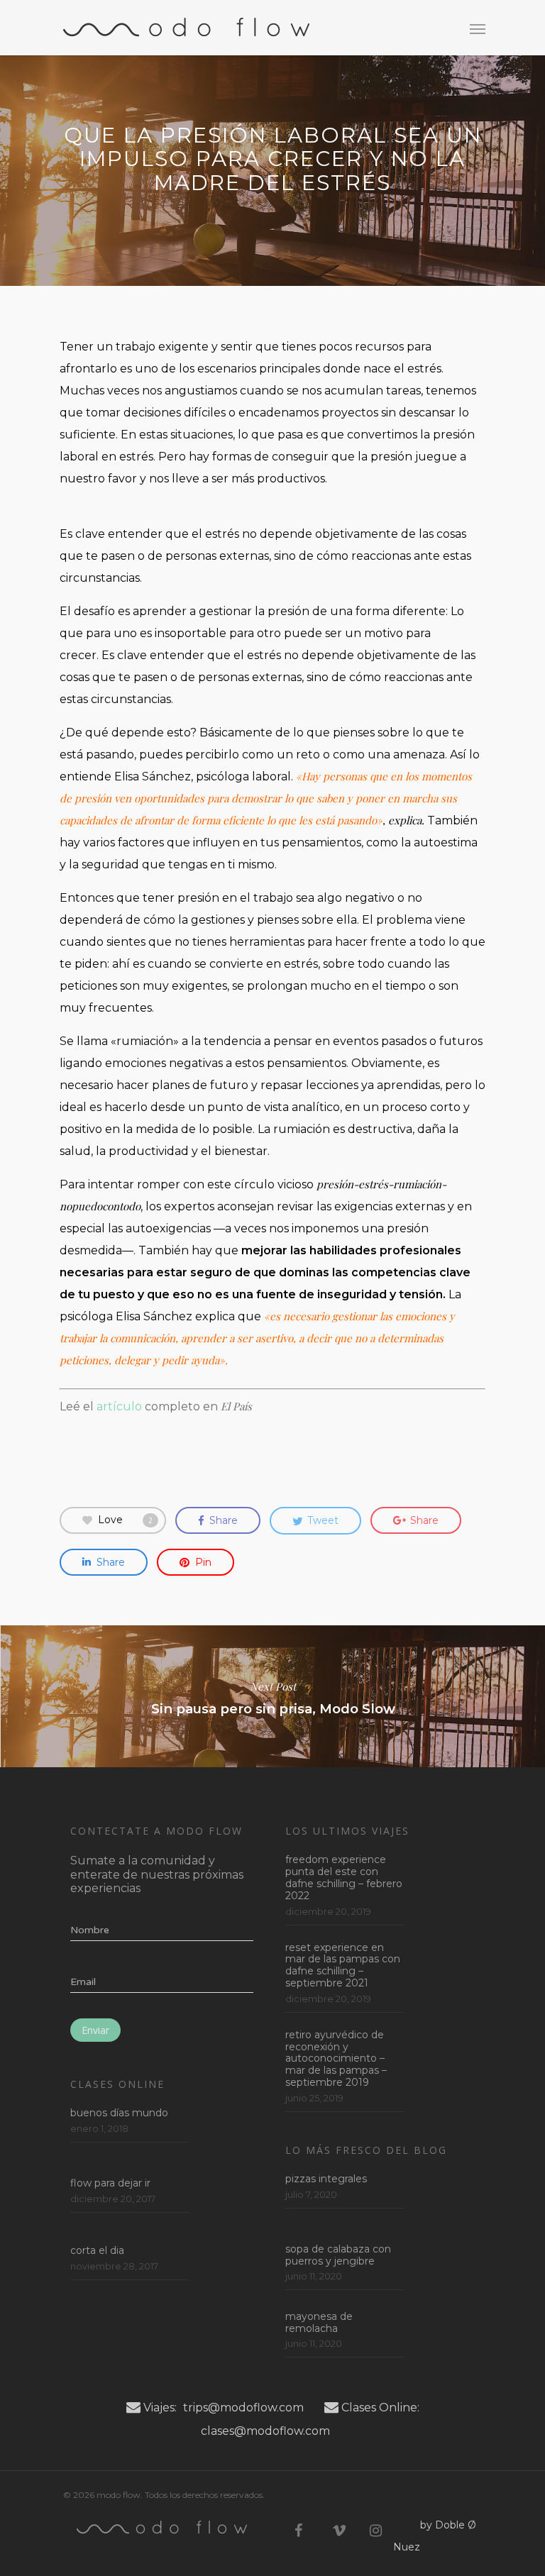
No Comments (351, 219)
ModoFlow (193, 219)
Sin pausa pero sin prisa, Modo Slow (272, 1696)
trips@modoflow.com (243, 2408)
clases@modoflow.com (265, 2431)
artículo (121, 1406)
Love (125, 1520)
